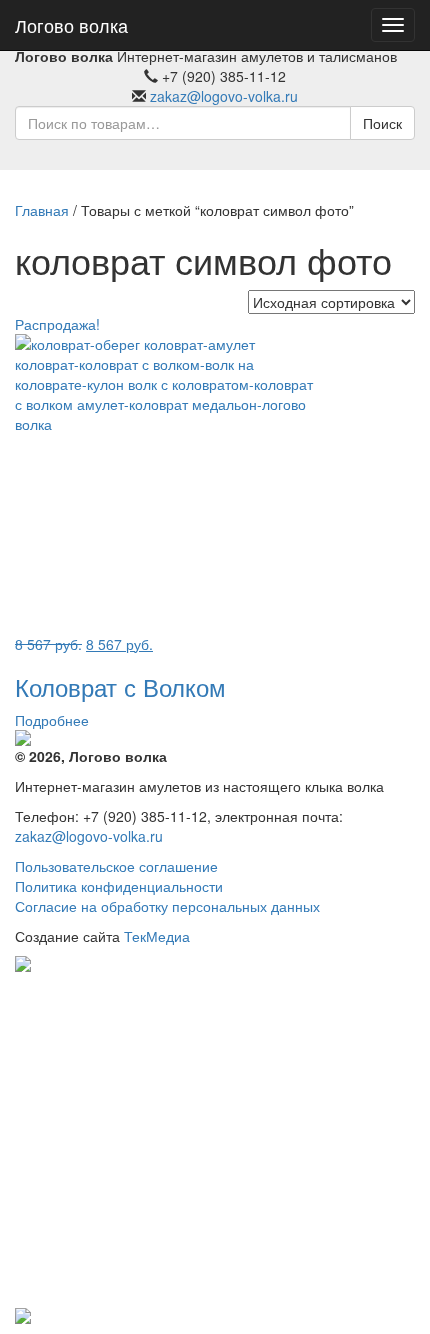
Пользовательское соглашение (116, 866)
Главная (42, 210)
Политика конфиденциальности (119, 886)
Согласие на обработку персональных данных (167, 906)
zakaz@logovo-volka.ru (224, 96)
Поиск (382, 123)
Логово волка (71, 25)
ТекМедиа (157, 936)
